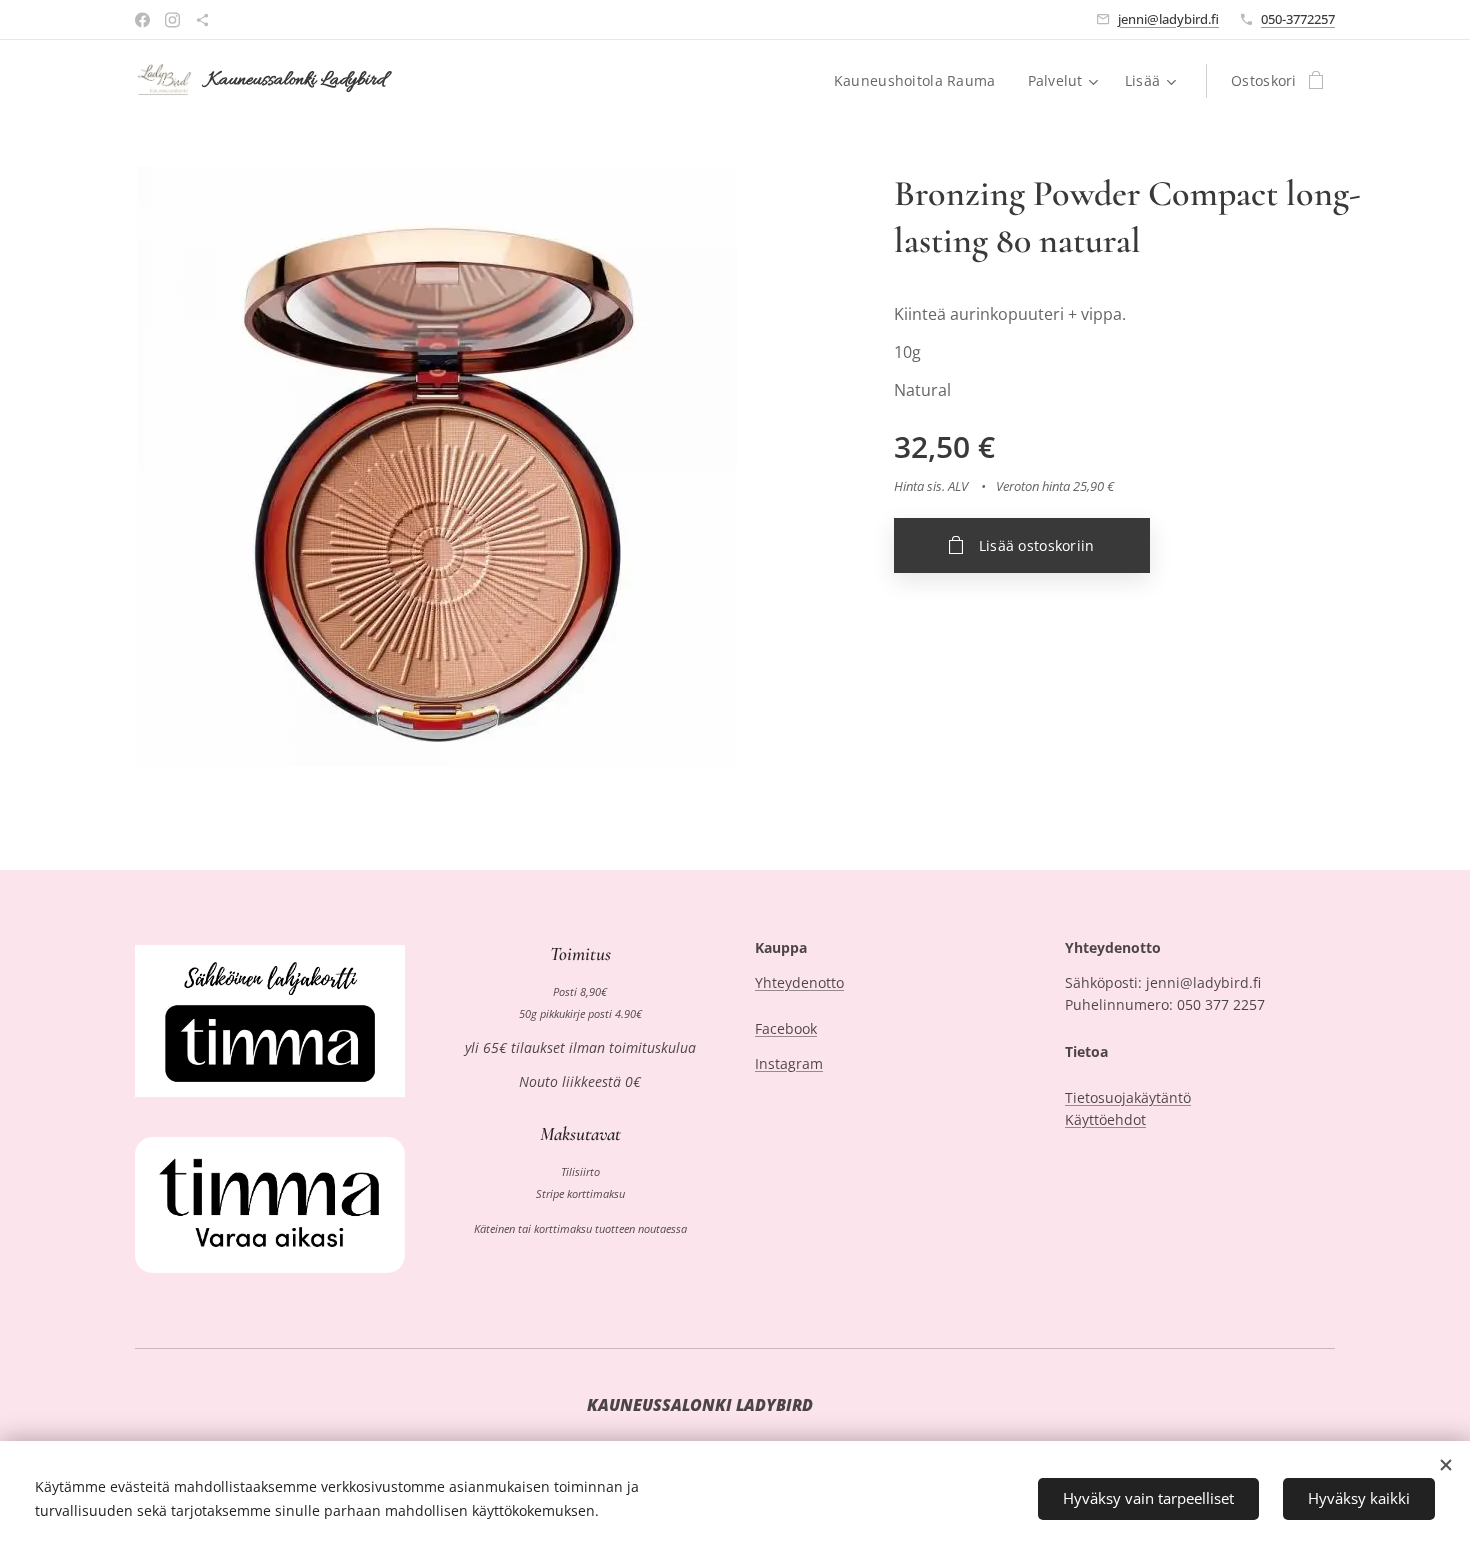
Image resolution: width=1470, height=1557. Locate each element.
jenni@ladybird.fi (1168, 19)
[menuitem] (920, 81)
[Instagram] (172, 20)
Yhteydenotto (799, 982)
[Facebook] (142, 20)
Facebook (786, 1028)
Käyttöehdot (1105, 1119)
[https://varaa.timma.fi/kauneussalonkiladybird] (202, 20)
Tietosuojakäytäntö (1128, 1097)
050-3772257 (1298, 19)
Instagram (789, 1063)
